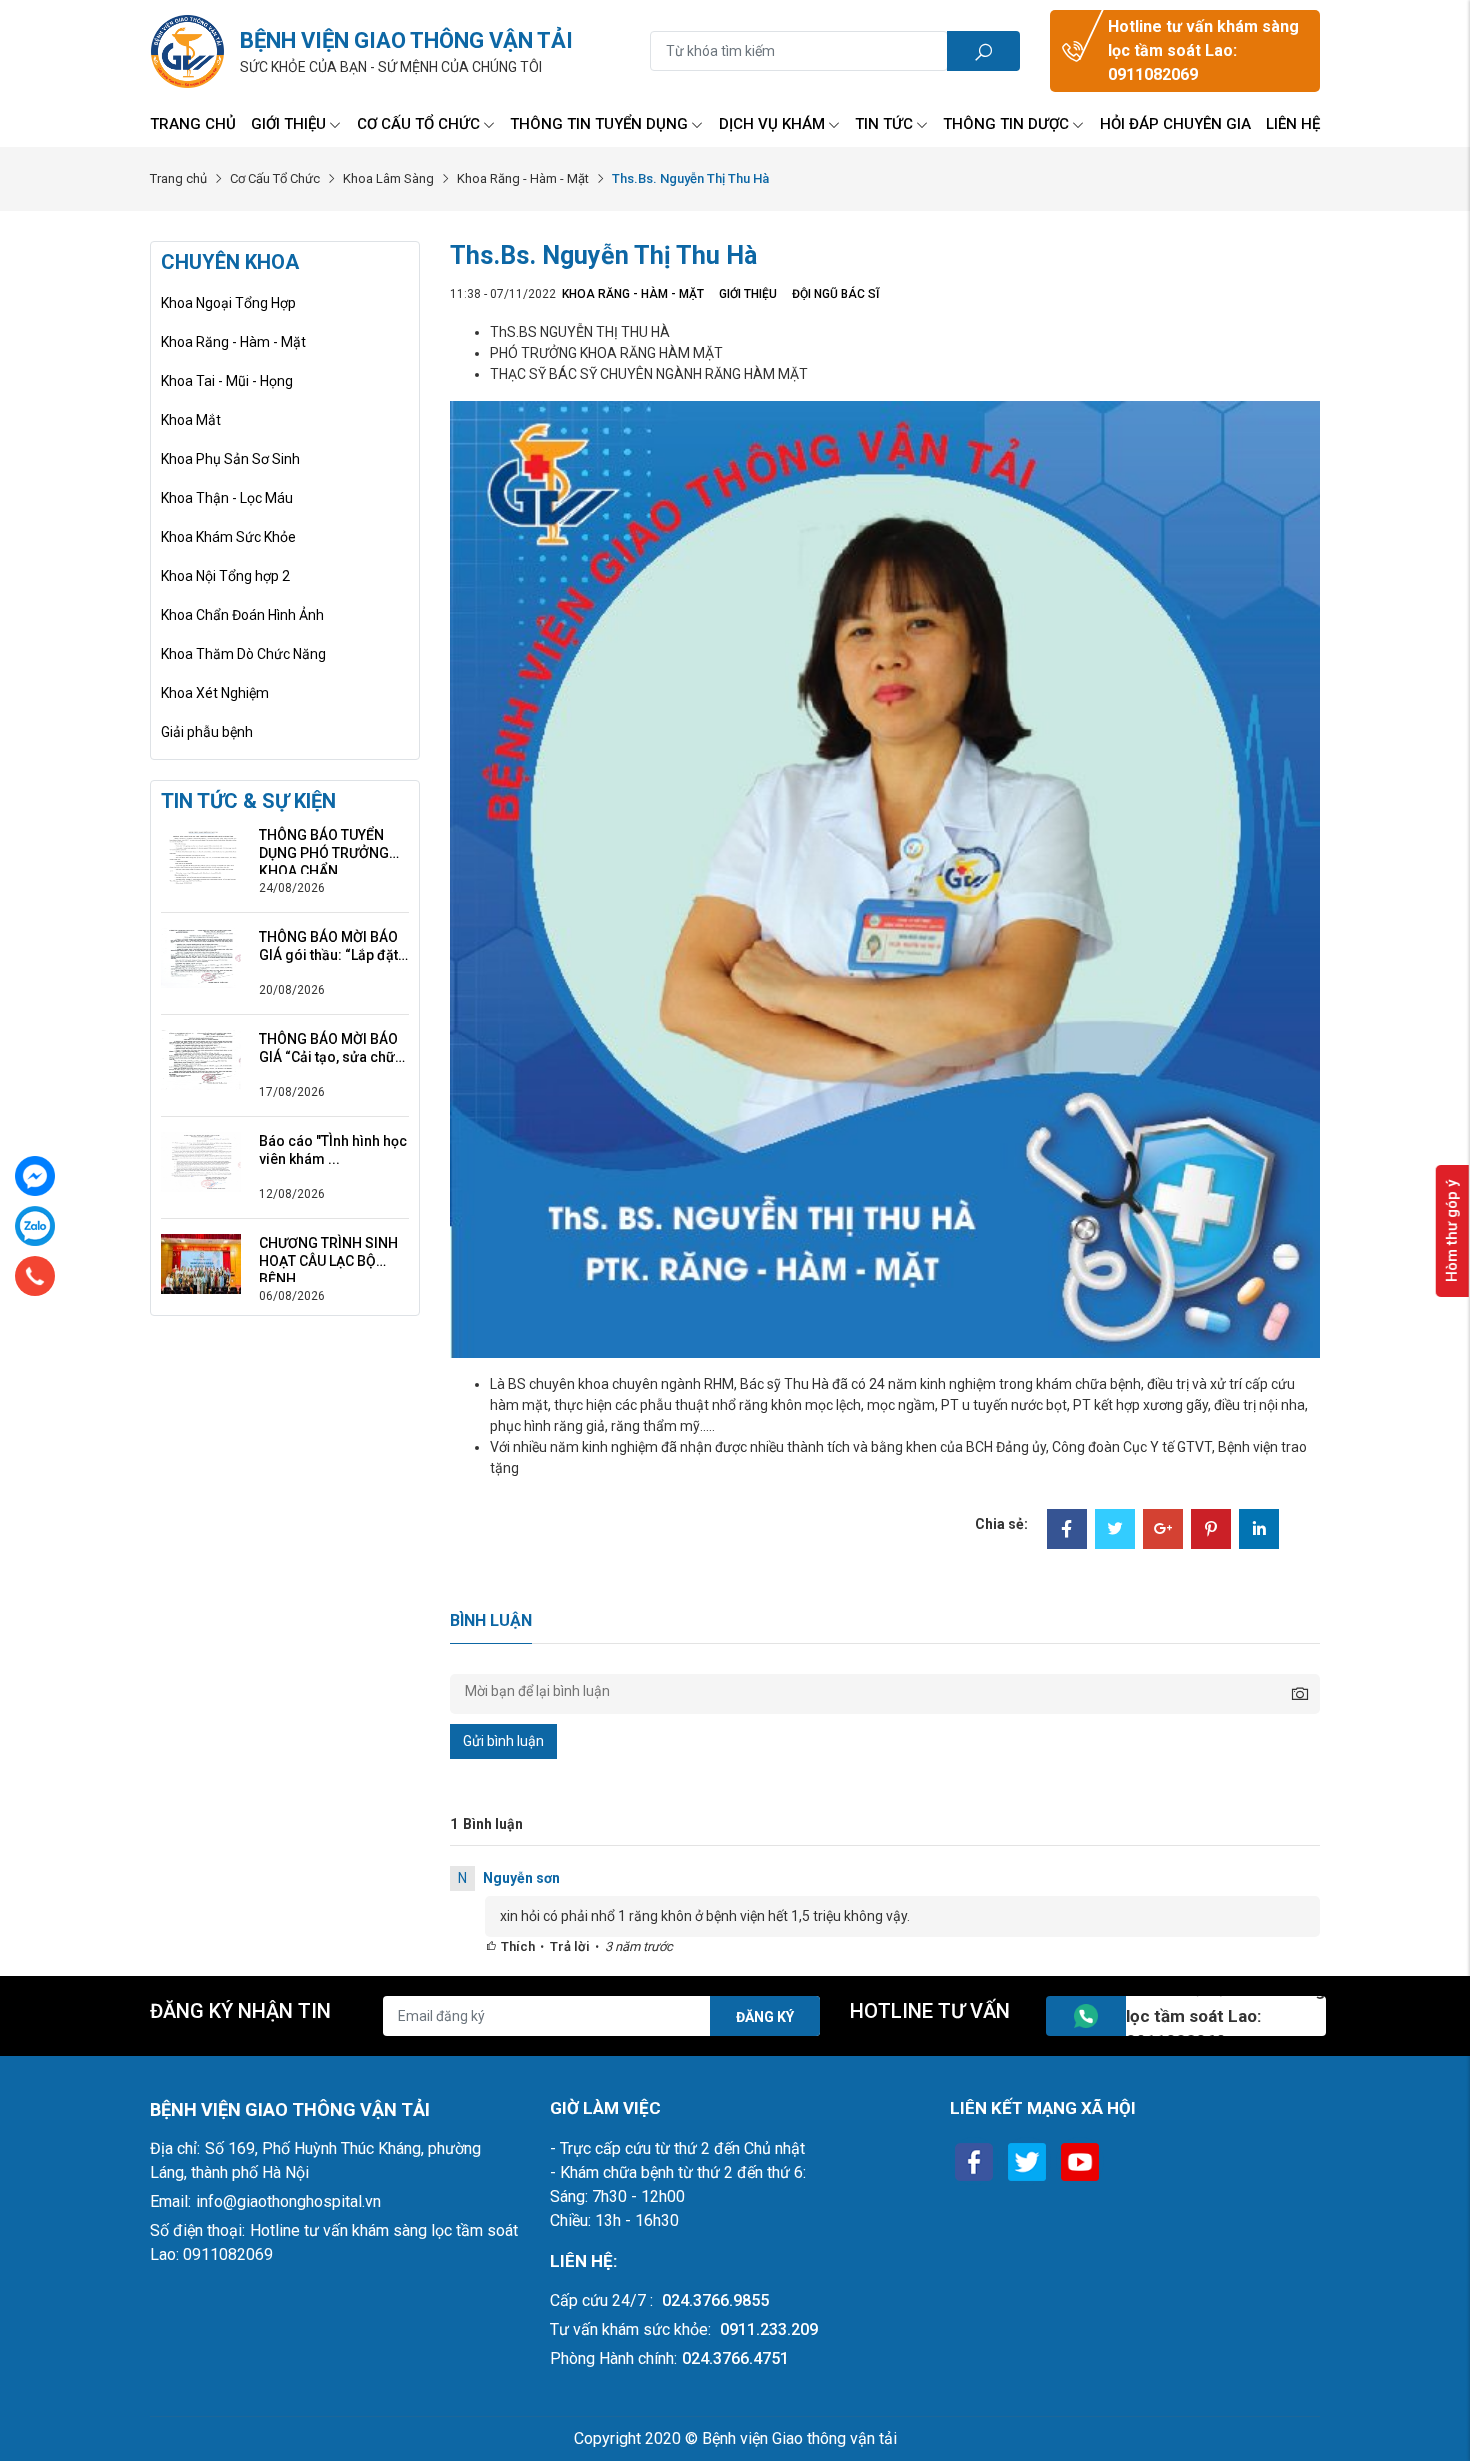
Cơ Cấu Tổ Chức (418, 124)
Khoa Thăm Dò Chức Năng (243, 654)
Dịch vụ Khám (772, 124)
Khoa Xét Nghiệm (215, 693)
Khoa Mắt (191, 420)
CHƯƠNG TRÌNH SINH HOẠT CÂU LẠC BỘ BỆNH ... (328, 1252)
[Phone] (35, 1276)
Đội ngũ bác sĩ (835, 294)
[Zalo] (35, 1226)
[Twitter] (1115, 1531)
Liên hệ (1293, 124)
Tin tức (884, 124)
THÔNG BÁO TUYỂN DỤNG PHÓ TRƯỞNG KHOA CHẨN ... (324, 844)
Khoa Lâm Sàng (388, 178)
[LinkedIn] (1259, 1531)
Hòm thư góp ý (1452, 1231)
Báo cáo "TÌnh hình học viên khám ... (333, 1150)
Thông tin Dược (1006, 124)
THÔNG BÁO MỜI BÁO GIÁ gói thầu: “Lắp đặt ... (328, 946)
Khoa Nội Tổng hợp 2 (225, 576)
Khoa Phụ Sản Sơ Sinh (230, 459)
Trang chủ (193, 124)
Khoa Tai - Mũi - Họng (227, 381)
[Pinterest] (1211, 1531)
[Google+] (1163, 1531)
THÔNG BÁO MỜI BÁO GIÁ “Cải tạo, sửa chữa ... (331, 1048)
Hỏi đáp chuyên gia (1175, 124)
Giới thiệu (288, 124)
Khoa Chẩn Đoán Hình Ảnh (242, 615)
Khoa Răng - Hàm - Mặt (523, 178)
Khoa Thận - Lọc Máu (227, 498)
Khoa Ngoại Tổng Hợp (228, 303)
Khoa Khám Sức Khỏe (228, 537)
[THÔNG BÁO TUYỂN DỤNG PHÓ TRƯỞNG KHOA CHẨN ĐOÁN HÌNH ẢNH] (201, 855)
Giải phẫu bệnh (207, 732)
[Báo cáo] (201, 1161)
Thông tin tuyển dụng (599, 124)
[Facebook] (1067, 1531)
